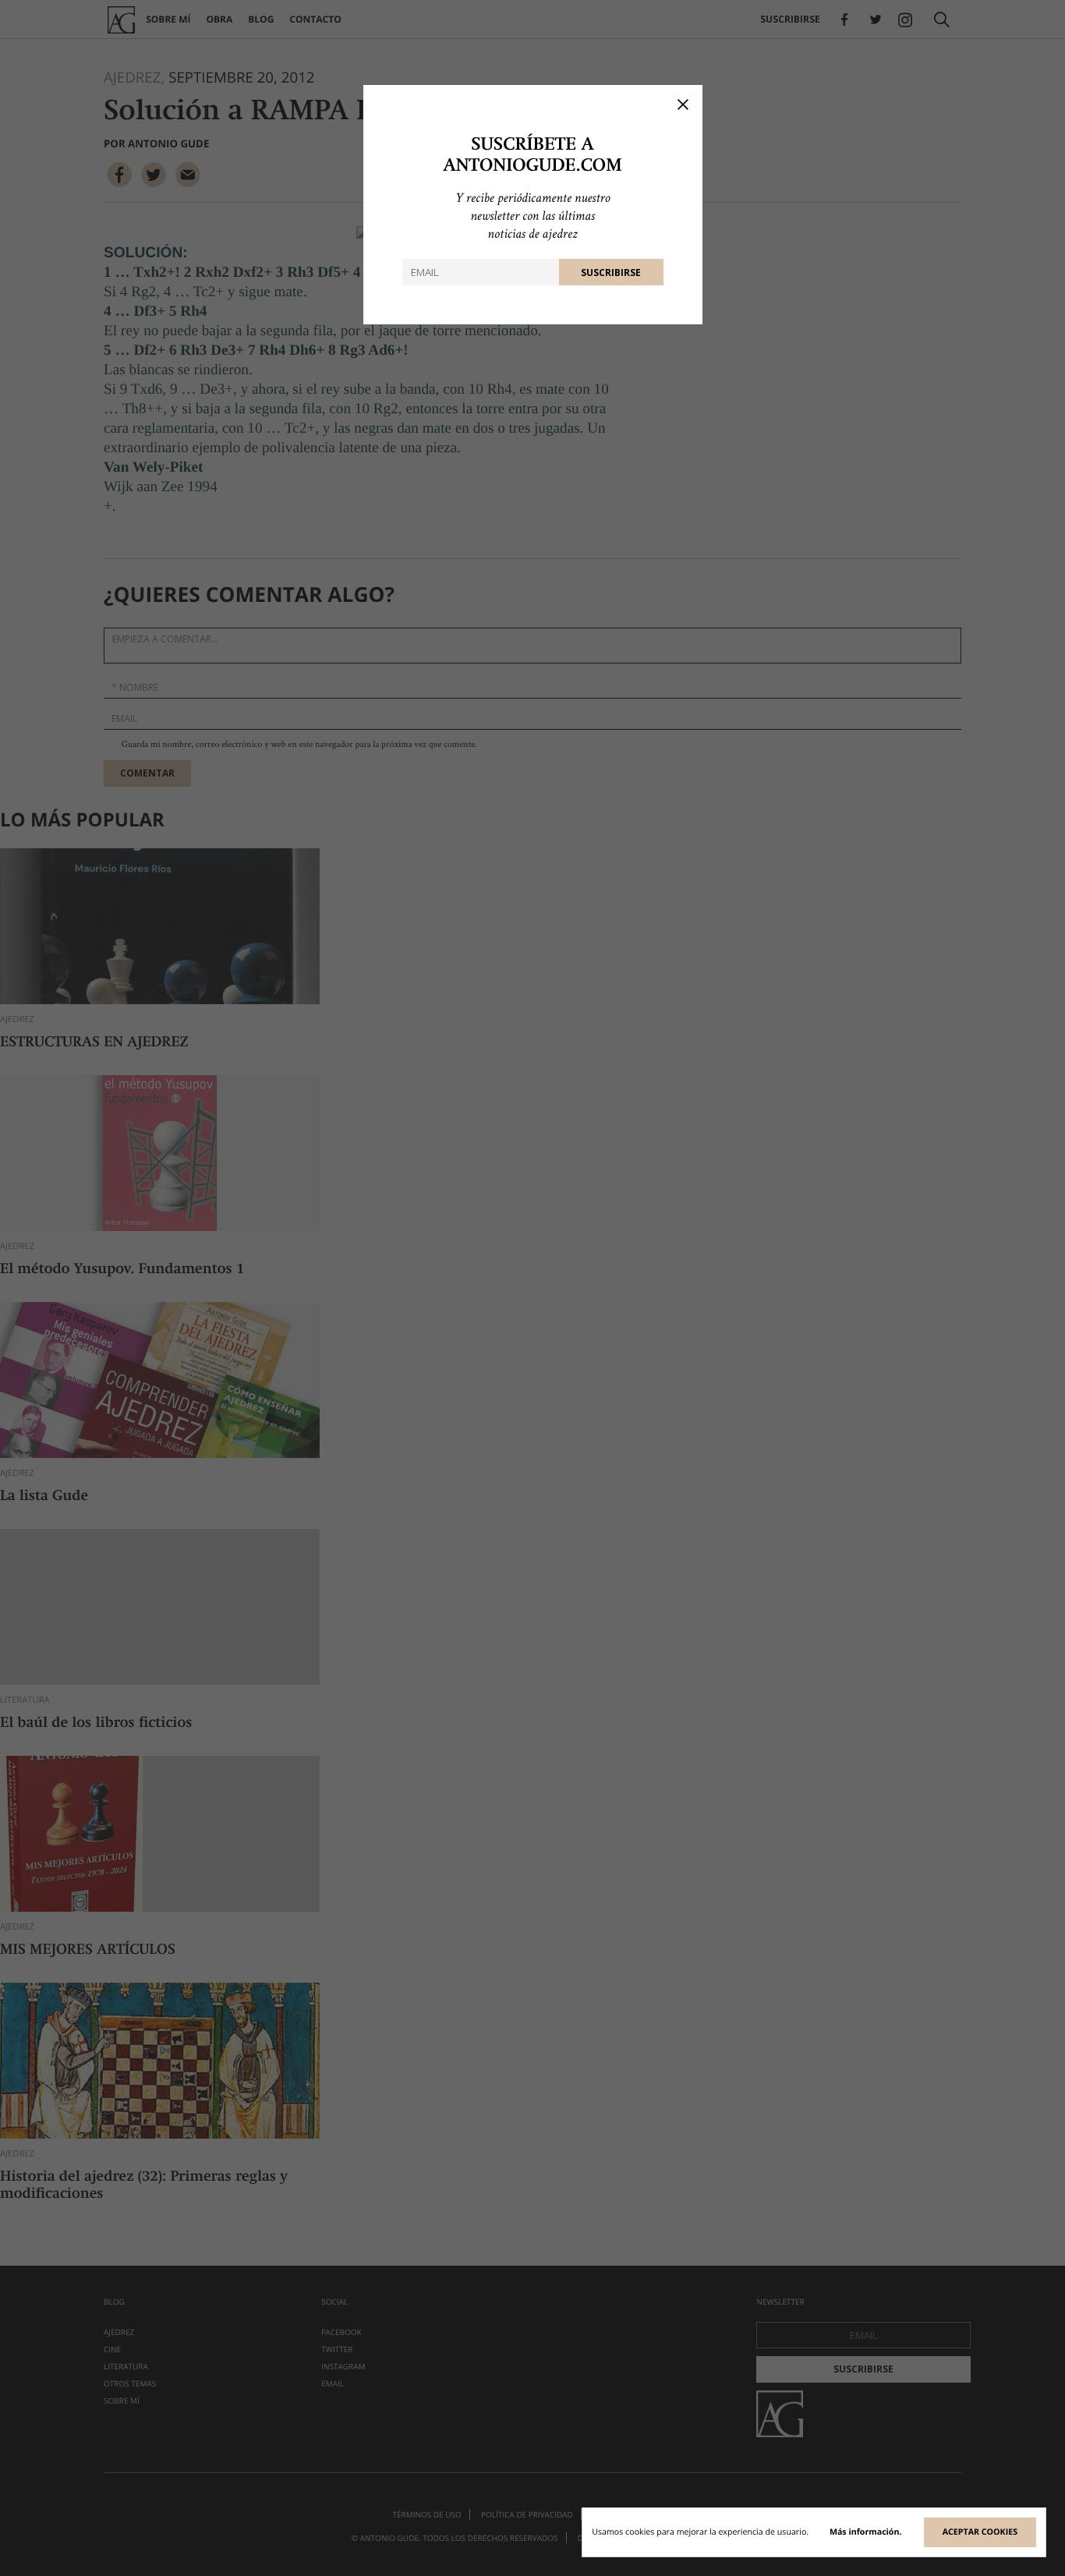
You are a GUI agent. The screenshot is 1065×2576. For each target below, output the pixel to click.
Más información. (866, 2532)
